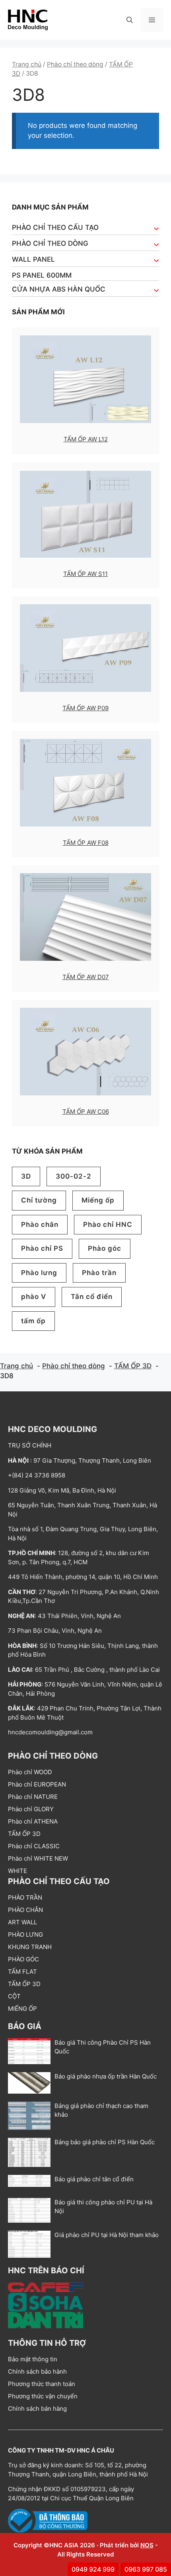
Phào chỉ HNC (108, 1224)
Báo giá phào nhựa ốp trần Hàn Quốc (106, 2076)
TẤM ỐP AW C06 (86, 1112)
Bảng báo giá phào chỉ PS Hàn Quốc (105, 2142)
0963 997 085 (146, 2569)
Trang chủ (27, 64)
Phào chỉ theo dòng (75, 64)
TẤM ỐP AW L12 (86, 439)
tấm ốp (33, 1321)
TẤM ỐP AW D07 (86, 977)
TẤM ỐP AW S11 (85, 574)
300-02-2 (74, 1176)
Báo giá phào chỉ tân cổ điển (94, 2179)
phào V (34, 1297)
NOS (147, 2545)
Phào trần (99, 1273)
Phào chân (40, 1224)
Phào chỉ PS (42, 1248)
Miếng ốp (98, 1200)
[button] (130, 20)
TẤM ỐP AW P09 (85, 708)
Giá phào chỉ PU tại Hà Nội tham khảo (107, 2235)
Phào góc (105, 1248)
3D (26, 1176)
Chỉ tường (39, 1200)
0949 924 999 (93, 2569)
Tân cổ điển (92, 1297)
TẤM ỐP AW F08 (86, 843)
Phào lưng (39, 1273)
